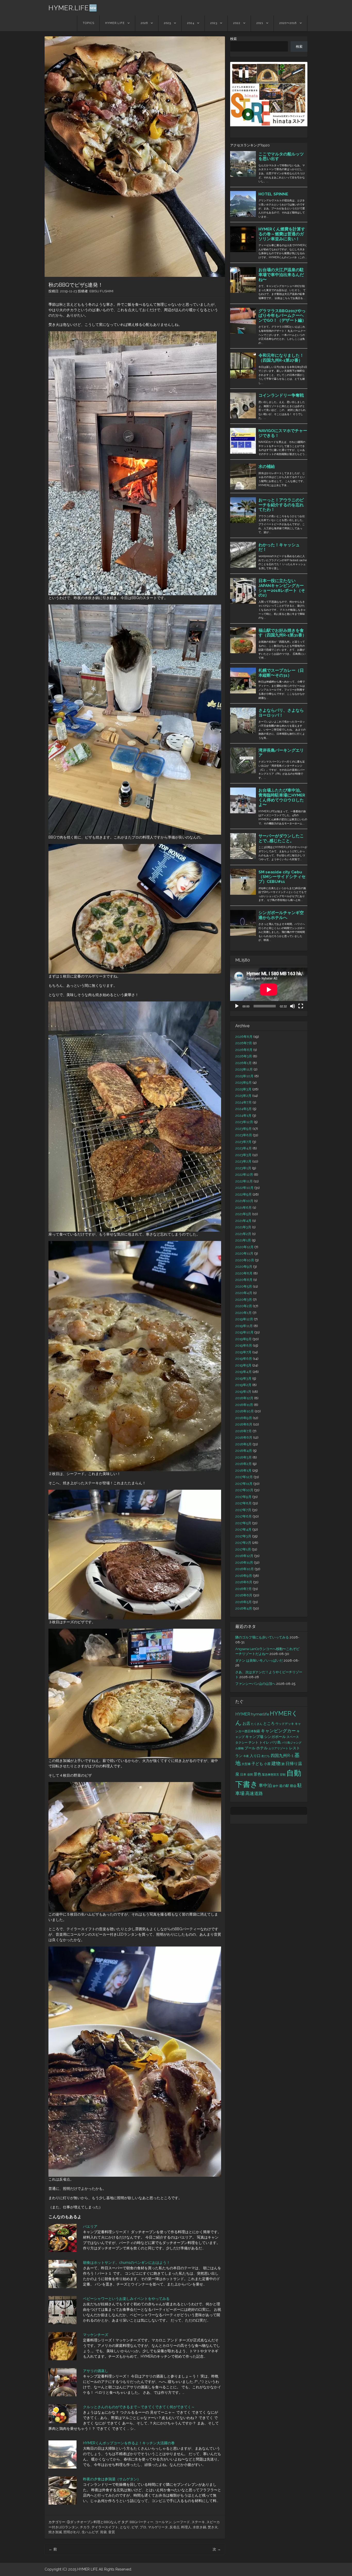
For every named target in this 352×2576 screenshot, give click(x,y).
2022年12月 (244, 1175)
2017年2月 (243, 1543)
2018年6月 (244, 1438)
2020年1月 (244, 1313)
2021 (260, 23)
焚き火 (213, 2527)
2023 (214, 23)
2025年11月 (244, 1069)
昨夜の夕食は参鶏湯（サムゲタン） (112, 2479)
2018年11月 (244, 1405)
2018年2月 (244, 1464)
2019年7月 (243, 1352)
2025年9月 (244, 1083)
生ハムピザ (90, 2532)
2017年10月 (244, 1490)
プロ (143, 2527)
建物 (276, 1763)
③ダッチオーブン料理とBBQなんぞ (94, 2522)
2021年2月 (243, 1234)
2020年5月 (244, 1286)
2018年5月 (244, 1444)
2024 (191, 23)
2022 (237, 23)
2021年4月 (243, 1221)
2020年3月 (244, 1300)
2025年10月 (244, 1076)
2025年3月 (243, 1089)
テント (253, 1742)
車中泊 (265, 1785)
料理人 (186, 2527)
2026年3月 (244, 1056)
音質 (112, 2532)
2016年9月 (244, 1576)
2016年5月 (244, 1602)
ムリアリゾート (278, 1748)
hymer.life (260, 1714)
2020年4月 (244, 1293)
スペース (293, 1737)
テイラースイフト (105, 2527)
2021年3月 (243, 1227)
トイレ (264, 1742)
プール (250, 1748)
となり (125, 2527)
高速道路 (254, 1793)
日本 (243, 1775)
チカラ (85, 2527)
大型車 (246, 1764)
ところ (269, 1724)
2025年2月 (243, 1096)
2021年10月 (244, 1201)
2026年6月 (244, 1050)
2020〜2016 (288, 23)
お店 (246, 1723)
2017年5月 (243, 1523)
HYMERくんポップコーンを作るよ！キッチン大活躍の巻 (129, 2443)
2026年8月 (244, 1037)
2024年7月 (244, 1102)
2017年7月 (243, 1510)
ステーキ (198, 2522)
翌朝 (283, 1775)
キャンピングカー (278, 1731)
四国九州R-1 (282, 1756)
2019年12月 (244, 1319)
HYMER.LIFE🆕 (73, 8)
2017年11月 (244, 1484)
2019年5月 (243, 1365)
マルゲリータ (158, 2527)
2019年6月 (244, 1359)
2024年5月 (244, 1109)
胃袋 (103, 2532)
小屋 (267, 1764)
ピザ (135, 2527)
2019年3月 (243, 1378)
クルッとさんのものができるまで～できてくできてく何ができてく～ (139, 2407)
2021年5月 (243, 1214)
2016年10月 (245, 1569)
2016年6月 (244, 1595)
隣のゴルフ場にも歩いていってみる (262, 1637)
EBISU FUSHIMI (101, 291)
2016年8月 (244, 1582)
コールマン (163, 2522)
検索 (233, 39)
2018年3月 (244, 1457)
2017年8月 (244, 1503)
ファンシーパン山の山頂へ (255, 1684)
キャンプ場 (254, 1737)
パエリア (90, 2226)
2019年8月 (244, 1345)
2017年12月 (244, 1477)
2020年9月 (244, 1267)
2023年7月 (243, 1142)
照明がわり (72, 2532)
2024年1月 (243, 1116)
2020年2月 (244, 1306)
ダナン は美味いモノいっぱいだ (259, 1660)
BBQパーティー (141, 2522)
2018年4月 (244, 1451)
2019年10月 (244, 1332)
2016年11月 (244, 1563)
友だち (266, 1756)
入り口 (255, 1756)
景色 (257, 1774)
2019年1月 (243, 1392)
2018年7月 (244, 1431)
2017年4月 (243, 1530)
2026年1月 (244, 1063)
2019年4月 (244, 1372)
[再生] (237, 1006)
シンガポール (275, 1737)
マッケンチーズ (96, 2335)
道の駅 (284, 1786)
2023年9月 (244, 1129)
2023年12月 (244, 1122)
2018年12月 (244, 1398)
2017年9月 (243, 1497)
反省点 (175, 2527)
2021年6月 (244, 1208)
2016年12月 (244, 1556)
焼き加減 (55, 2532)
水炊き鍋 (199, 2527)
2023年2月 (243, 1161)
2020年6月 (244, 1280)
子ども (257, 1764)
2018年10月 (245, 1411)
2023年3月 (243, 1155)
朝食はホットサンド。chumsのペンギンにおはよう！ (127, 2263)
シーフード (182, 2522)
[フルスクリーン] (301, 1006)
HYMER (243, 1714)
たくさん (257, 1724)
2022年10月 (244, 1188)
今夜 (246, 1756)
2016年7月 (244, 1589)
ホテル (262, 1748)
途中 (275, 1786)
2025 (167, 23)
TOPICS (89, 23)
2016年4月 (244, 1608)
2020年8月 (244, 1273)
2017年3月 (243, 1536)
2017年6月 (244, 1516)
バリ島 (275, 1742)
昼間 (250, 1775)
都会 (293, 1786)
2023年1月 (243, 1168)
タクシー (241, 1742)
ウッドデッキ (285, 1724)
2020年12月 (244, 1247)
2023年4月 (244, 1148)
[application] (269, 989)
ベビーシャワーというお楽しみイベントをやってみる (126, 2299)
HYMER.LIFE (115, 23)
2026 (144, 23)
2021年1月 (243, 1240)
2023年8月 (244, 1135)
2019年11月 (244, 1326)
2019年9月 (244, 1339)
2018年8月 (244, 1424)
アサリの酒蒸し (96, 2371)
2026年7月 (244, 1043)
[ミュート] (292, 1006)
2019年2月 (243, 1385)
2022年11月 (244, 1181)
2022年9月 (244, 1194)
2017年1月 (243, 1549)
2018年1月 (243, 1471)
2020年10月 (245, 1260)
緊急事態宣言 (271, 1775)
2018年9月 (244, 1418)
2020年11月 (244, 1253)
